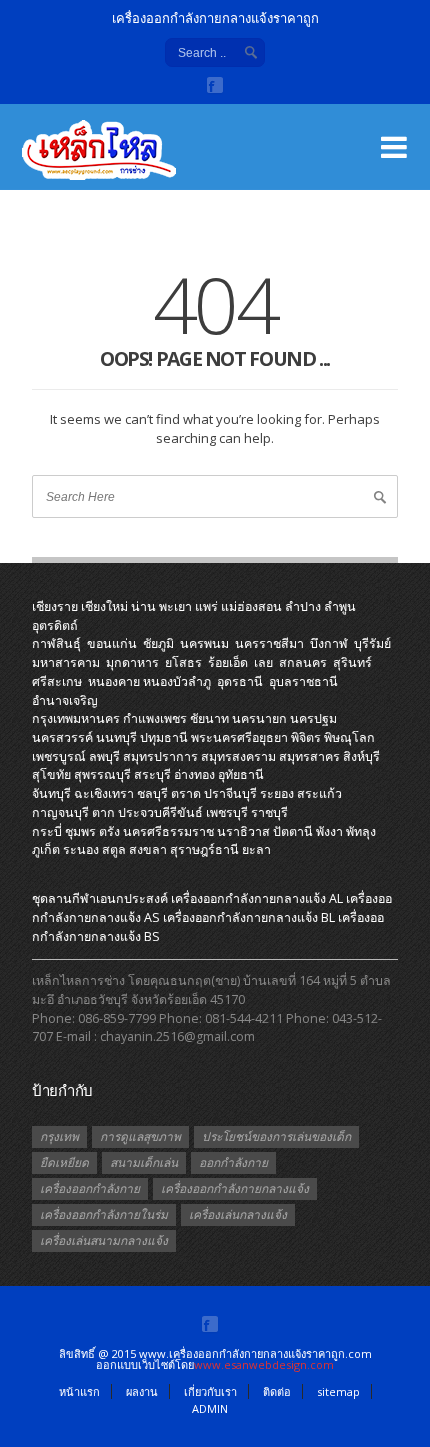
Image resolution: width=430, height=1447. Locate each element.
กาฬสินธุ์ (56, 643)
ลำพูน (340, 606)
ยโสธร (183, 662)
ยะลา (256, 849)
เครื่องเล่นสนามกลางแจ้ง (104, 1240)
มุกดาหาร (132, 662)
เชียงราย (55, 606)
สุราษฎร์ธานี (204, 849)
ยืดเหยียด (64, 1162)
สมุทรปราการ (160, 756)
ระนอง (81, 849)
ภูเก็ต (46, 849)
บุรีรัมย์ (372, 643)
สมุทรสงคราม (238, 756)
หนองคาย (114, 681)
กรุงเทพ (59, 1136)
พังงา (329, 831)
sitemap (338, 1391)
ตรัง (109, 831)
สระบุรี (152, 774)
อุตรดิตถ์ (55, 625)
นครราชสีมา (269, 643)
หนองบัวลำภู (177, 681)
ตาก (103, 812)
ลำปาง (303, 606)
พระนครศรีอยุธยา (239, 737)
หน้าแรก (79, 1391)
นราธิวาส (243, 831)
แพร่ (206, 606)
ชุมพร (80, 831)
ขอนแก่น (112, 643)
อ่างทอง (194, 774)
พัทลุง (361, 831)
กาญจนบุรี (60, 812)
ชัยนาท (209, 718)
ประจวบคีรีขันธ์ (160, 812)
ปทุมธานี (164, 737)
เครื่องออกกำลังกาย (90, 1188)
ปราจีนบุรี (230, 793)
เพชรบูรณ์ (59, 756)
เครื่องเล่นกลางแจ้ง (238, 1214)
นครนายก (259, 718)
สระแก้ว (319, 793)
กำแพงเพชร (155, 718)
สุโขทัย (51, 774)
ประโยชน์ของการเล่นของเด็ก (276, 1136)
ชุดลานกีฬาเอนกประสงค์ (100, 898)
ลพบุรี (104, 756)
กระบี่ (47, 831)
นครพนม (204, 643)
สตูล (114, 849)
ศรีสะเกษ (57, 681)
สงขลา (148, 849)
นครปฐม (313, 718)
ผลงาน (142, 1391)
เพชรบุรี (227, 812)
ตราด (186, 793)
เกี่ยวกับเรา (210, 1391)
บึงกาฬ (329, 643)
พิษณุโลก (349, 737)
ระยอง (277, 793)
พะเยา (175, 606)
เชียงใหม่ (104, 606)
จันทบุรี (51, 793)
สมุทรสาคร (309, 756)
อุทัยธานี (241, 774)
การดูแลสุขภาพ (140, 1136)
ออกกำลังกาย (233, 1162)
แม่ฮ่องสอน (251, 606)
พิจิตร (306, 737)
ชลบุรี (152, 793)
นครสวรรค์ (62, 737)
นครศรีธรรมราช (168, 831)
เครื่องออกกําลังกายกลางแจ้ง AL (257, 898)
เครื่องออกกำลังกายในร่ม (104, 1214)
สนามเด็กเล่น (144, 1162)
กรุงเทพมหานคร (76, 718)
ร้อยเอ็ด (228, 662)
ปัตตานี (293, 831)
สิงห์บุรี (361, 756)
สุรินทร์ (352, 662)
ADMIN (210, 1408)
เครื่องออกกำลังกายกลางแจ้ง (235, 1188)
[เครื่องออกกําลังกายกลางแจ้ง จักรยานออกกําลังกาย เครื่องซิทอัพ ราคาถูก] (122, 160)
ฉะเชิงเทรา (104, 793)
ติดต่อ (277, 1391)
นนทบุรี (116, 737)
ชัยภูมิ (158, 643)
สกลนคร (303, 662)
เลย (263, 662)
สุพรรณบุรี (102, 774)
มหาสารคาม (66, 662)
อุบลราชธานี (303, 681)
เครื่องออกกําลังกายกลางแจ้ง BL (249, 917)
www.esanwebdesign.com (264, 1364)
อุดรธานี (240, 681)
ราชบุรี (269, 812)
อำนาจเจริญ (65, 700)
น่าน (143, 606)
